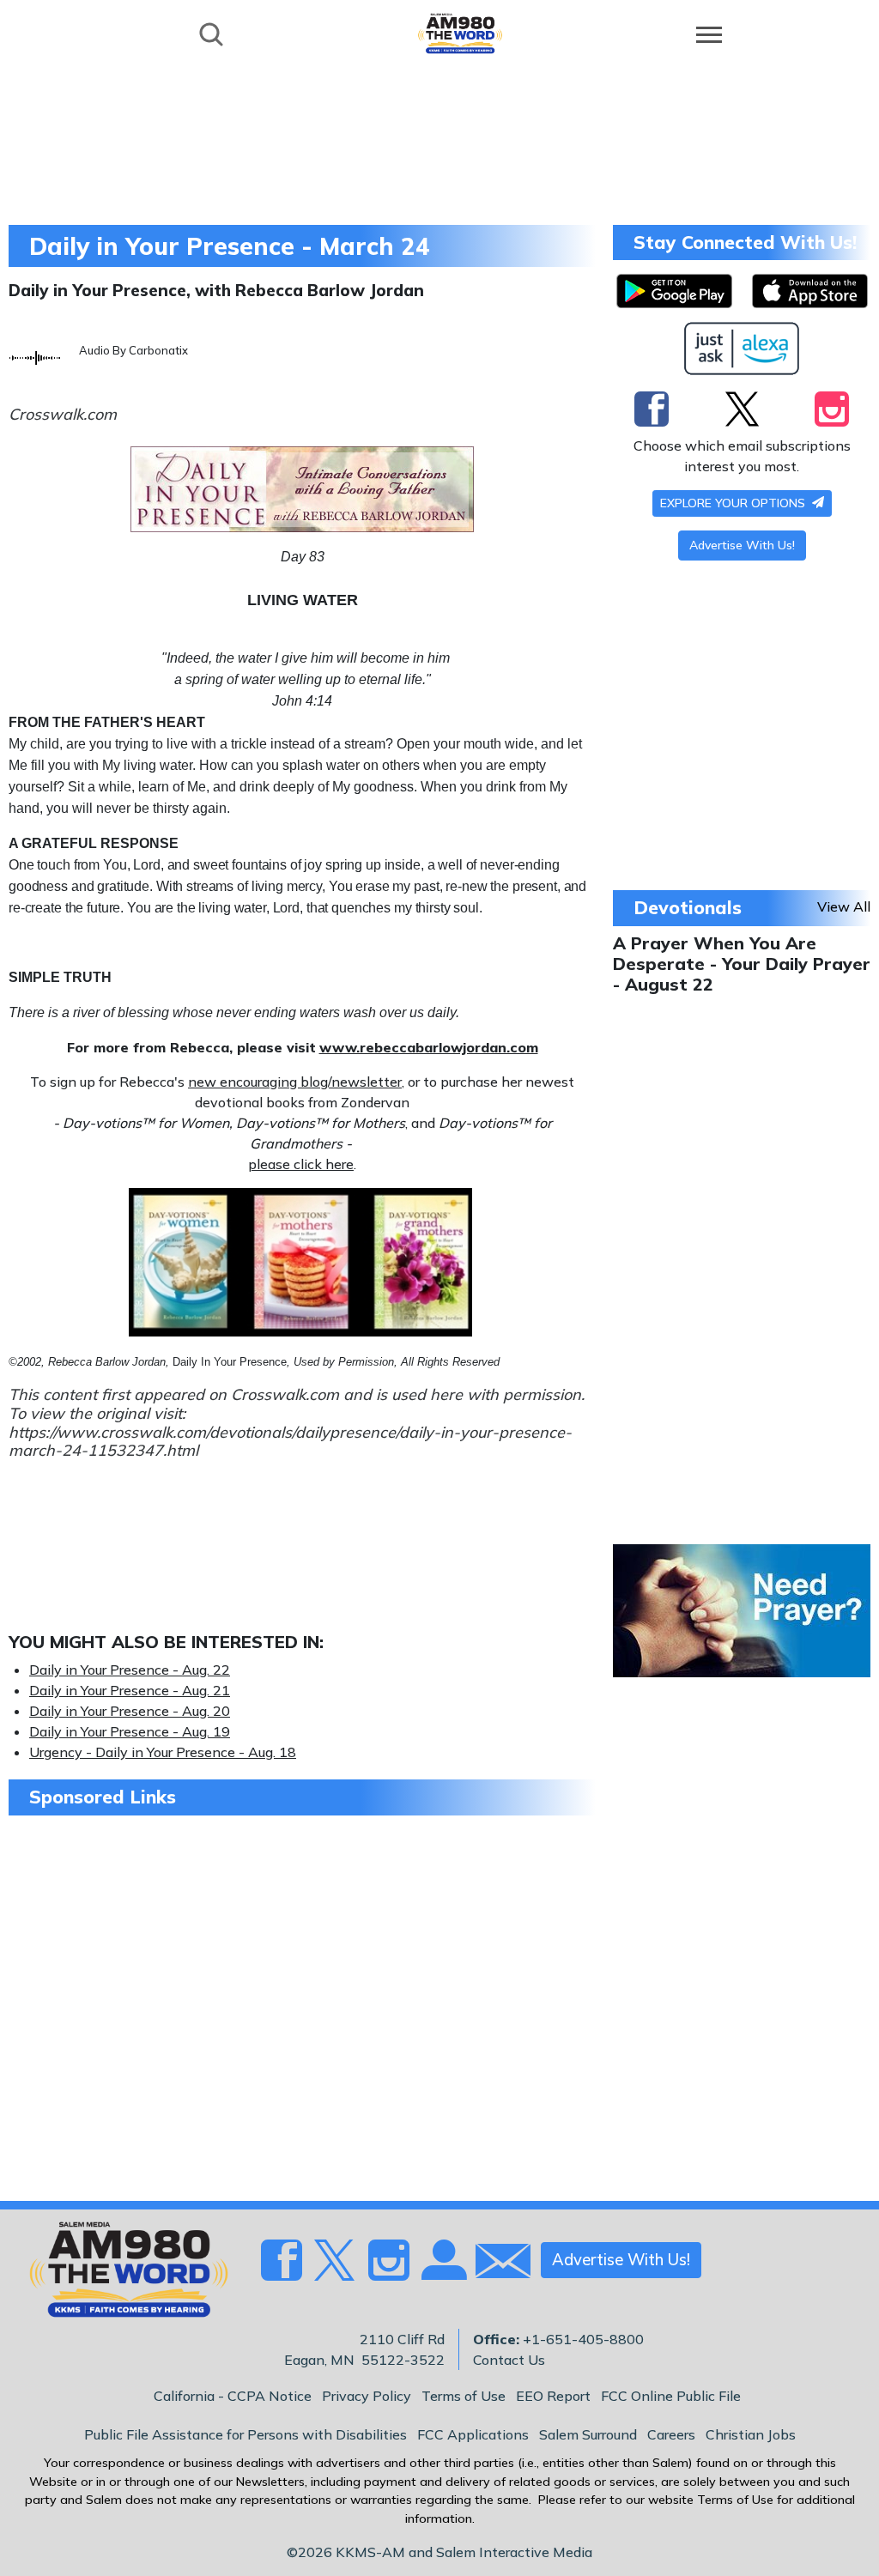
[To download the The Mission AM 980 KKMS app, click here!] (674, 291)
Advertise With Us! (742, 545)
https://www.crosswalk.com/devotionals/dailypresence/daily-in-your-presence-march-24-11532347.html (290, 1442)
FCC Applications (473, 2434)
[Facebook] (652, 409)
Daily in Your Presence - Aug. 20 (130, 1711)
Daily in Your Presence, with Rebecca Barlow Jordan (216, 290)
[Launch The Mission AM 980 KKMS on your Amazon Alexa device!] (742, 349)
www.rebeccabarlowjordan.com (429, 1047)
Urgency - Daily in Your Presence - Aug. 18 (163, 1752)
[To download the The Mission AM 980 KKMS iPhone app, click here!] (810, 291)
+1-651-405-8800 (583, 2339)
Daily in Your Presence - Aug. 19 (130, 1731)
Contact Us (509, 2360)
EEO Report (553, 2396)
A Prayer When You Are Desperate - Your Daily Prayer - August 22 (742, 964)
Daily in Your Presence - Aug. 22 (130, 1670)
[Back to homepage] (460, 33)
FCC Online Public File (671, 2396)
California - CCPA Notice (233, 2396)
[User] (442, 2270)
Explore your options (734, 503)
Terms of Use (464, 2396)
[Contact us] (496, 2265)
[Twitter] (742, 409)
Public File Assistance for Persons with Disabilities (246, 2434)
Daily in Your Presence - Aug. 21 (130, 1690)
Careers (671, 2434)
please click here (301, 1164)
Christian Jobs (751, 2434)
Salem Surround (588, 2434)
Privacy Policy (367, 2396)
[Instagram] (832, 409)
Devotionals (688, 907)
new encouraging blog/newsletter (295, 1082)
